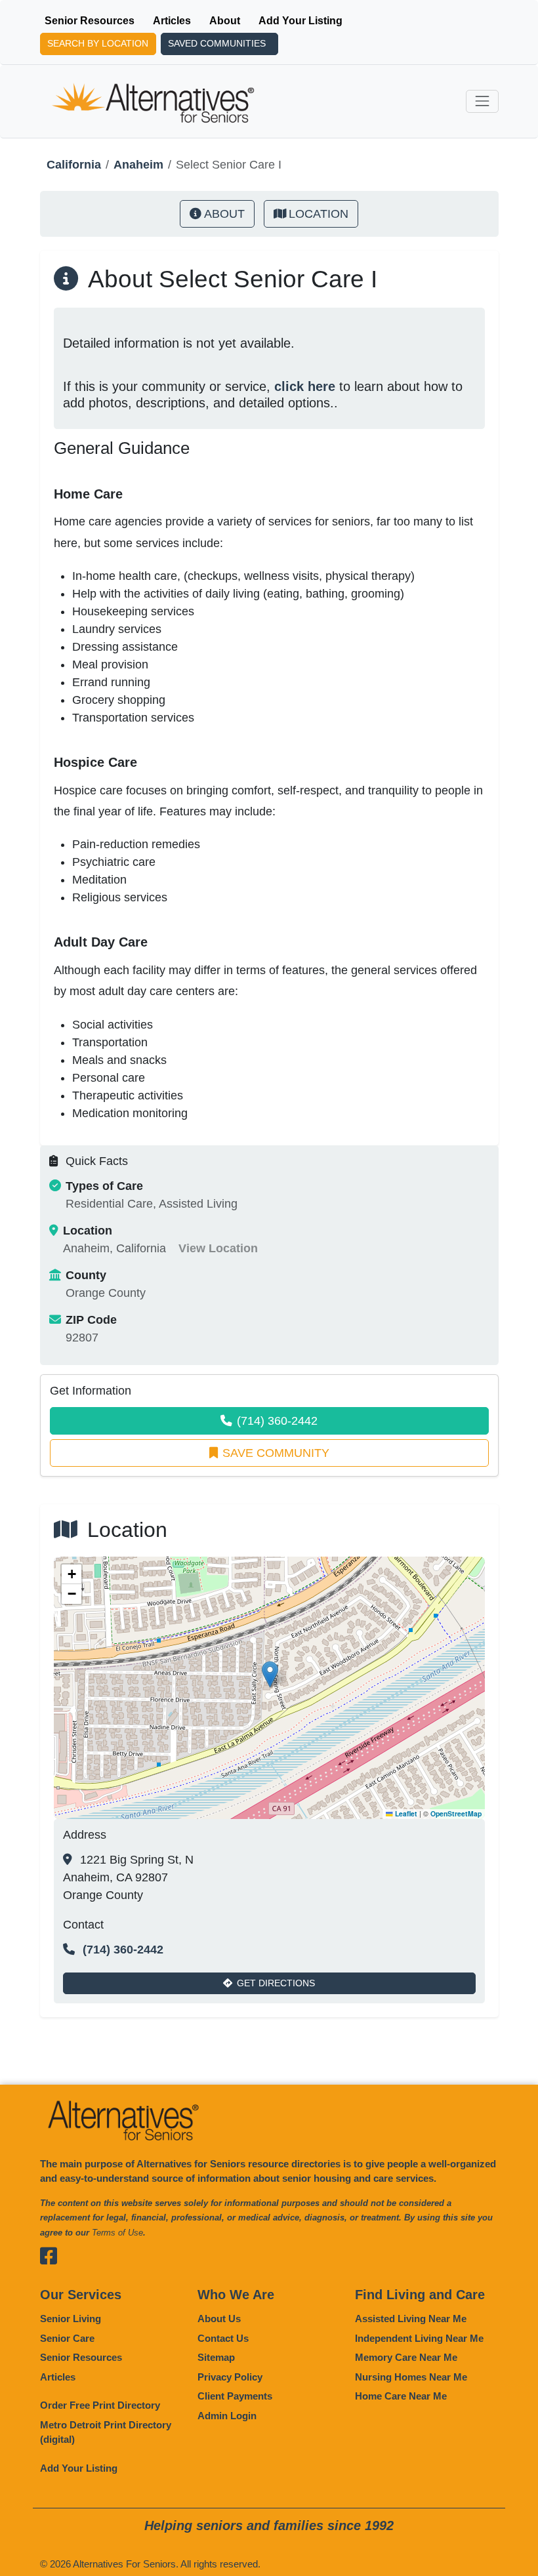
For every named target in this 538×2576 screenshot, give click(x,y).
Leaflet (405, 1813)
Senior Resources (90, 21)
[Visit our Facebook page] (50, 2256)
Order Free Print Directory (100, 2405)
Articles (172, 21)
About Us (219, 2319)
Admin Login (227, 2416)
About (225, 21)
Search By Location (98, 43)
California (74, 165)
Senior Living (71, 2319)
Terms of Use (117, 2233)
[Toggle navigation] (482, 101)
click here (305, 386)
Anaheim (138, 165)
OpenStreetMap (456, 1813)
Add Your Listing (300, 21)
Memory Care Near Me (406, 2357)
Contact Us (223, 2338)
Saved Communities (217, 43)
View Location (218, 1248)
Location (319, 214)
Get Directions (276, 1983)
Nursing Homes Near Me (411, 2377)
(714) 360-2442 (277, 1421)
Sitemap (216, 2357)
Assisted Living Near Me (411, 2319)
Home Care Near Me (401, 2396)
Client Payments (235, 2396)
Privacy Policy (230, 2377)
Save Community (276, 1453)
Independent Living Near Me (419, 2338)
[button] (270, 1674)
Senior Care (67, 2338)
